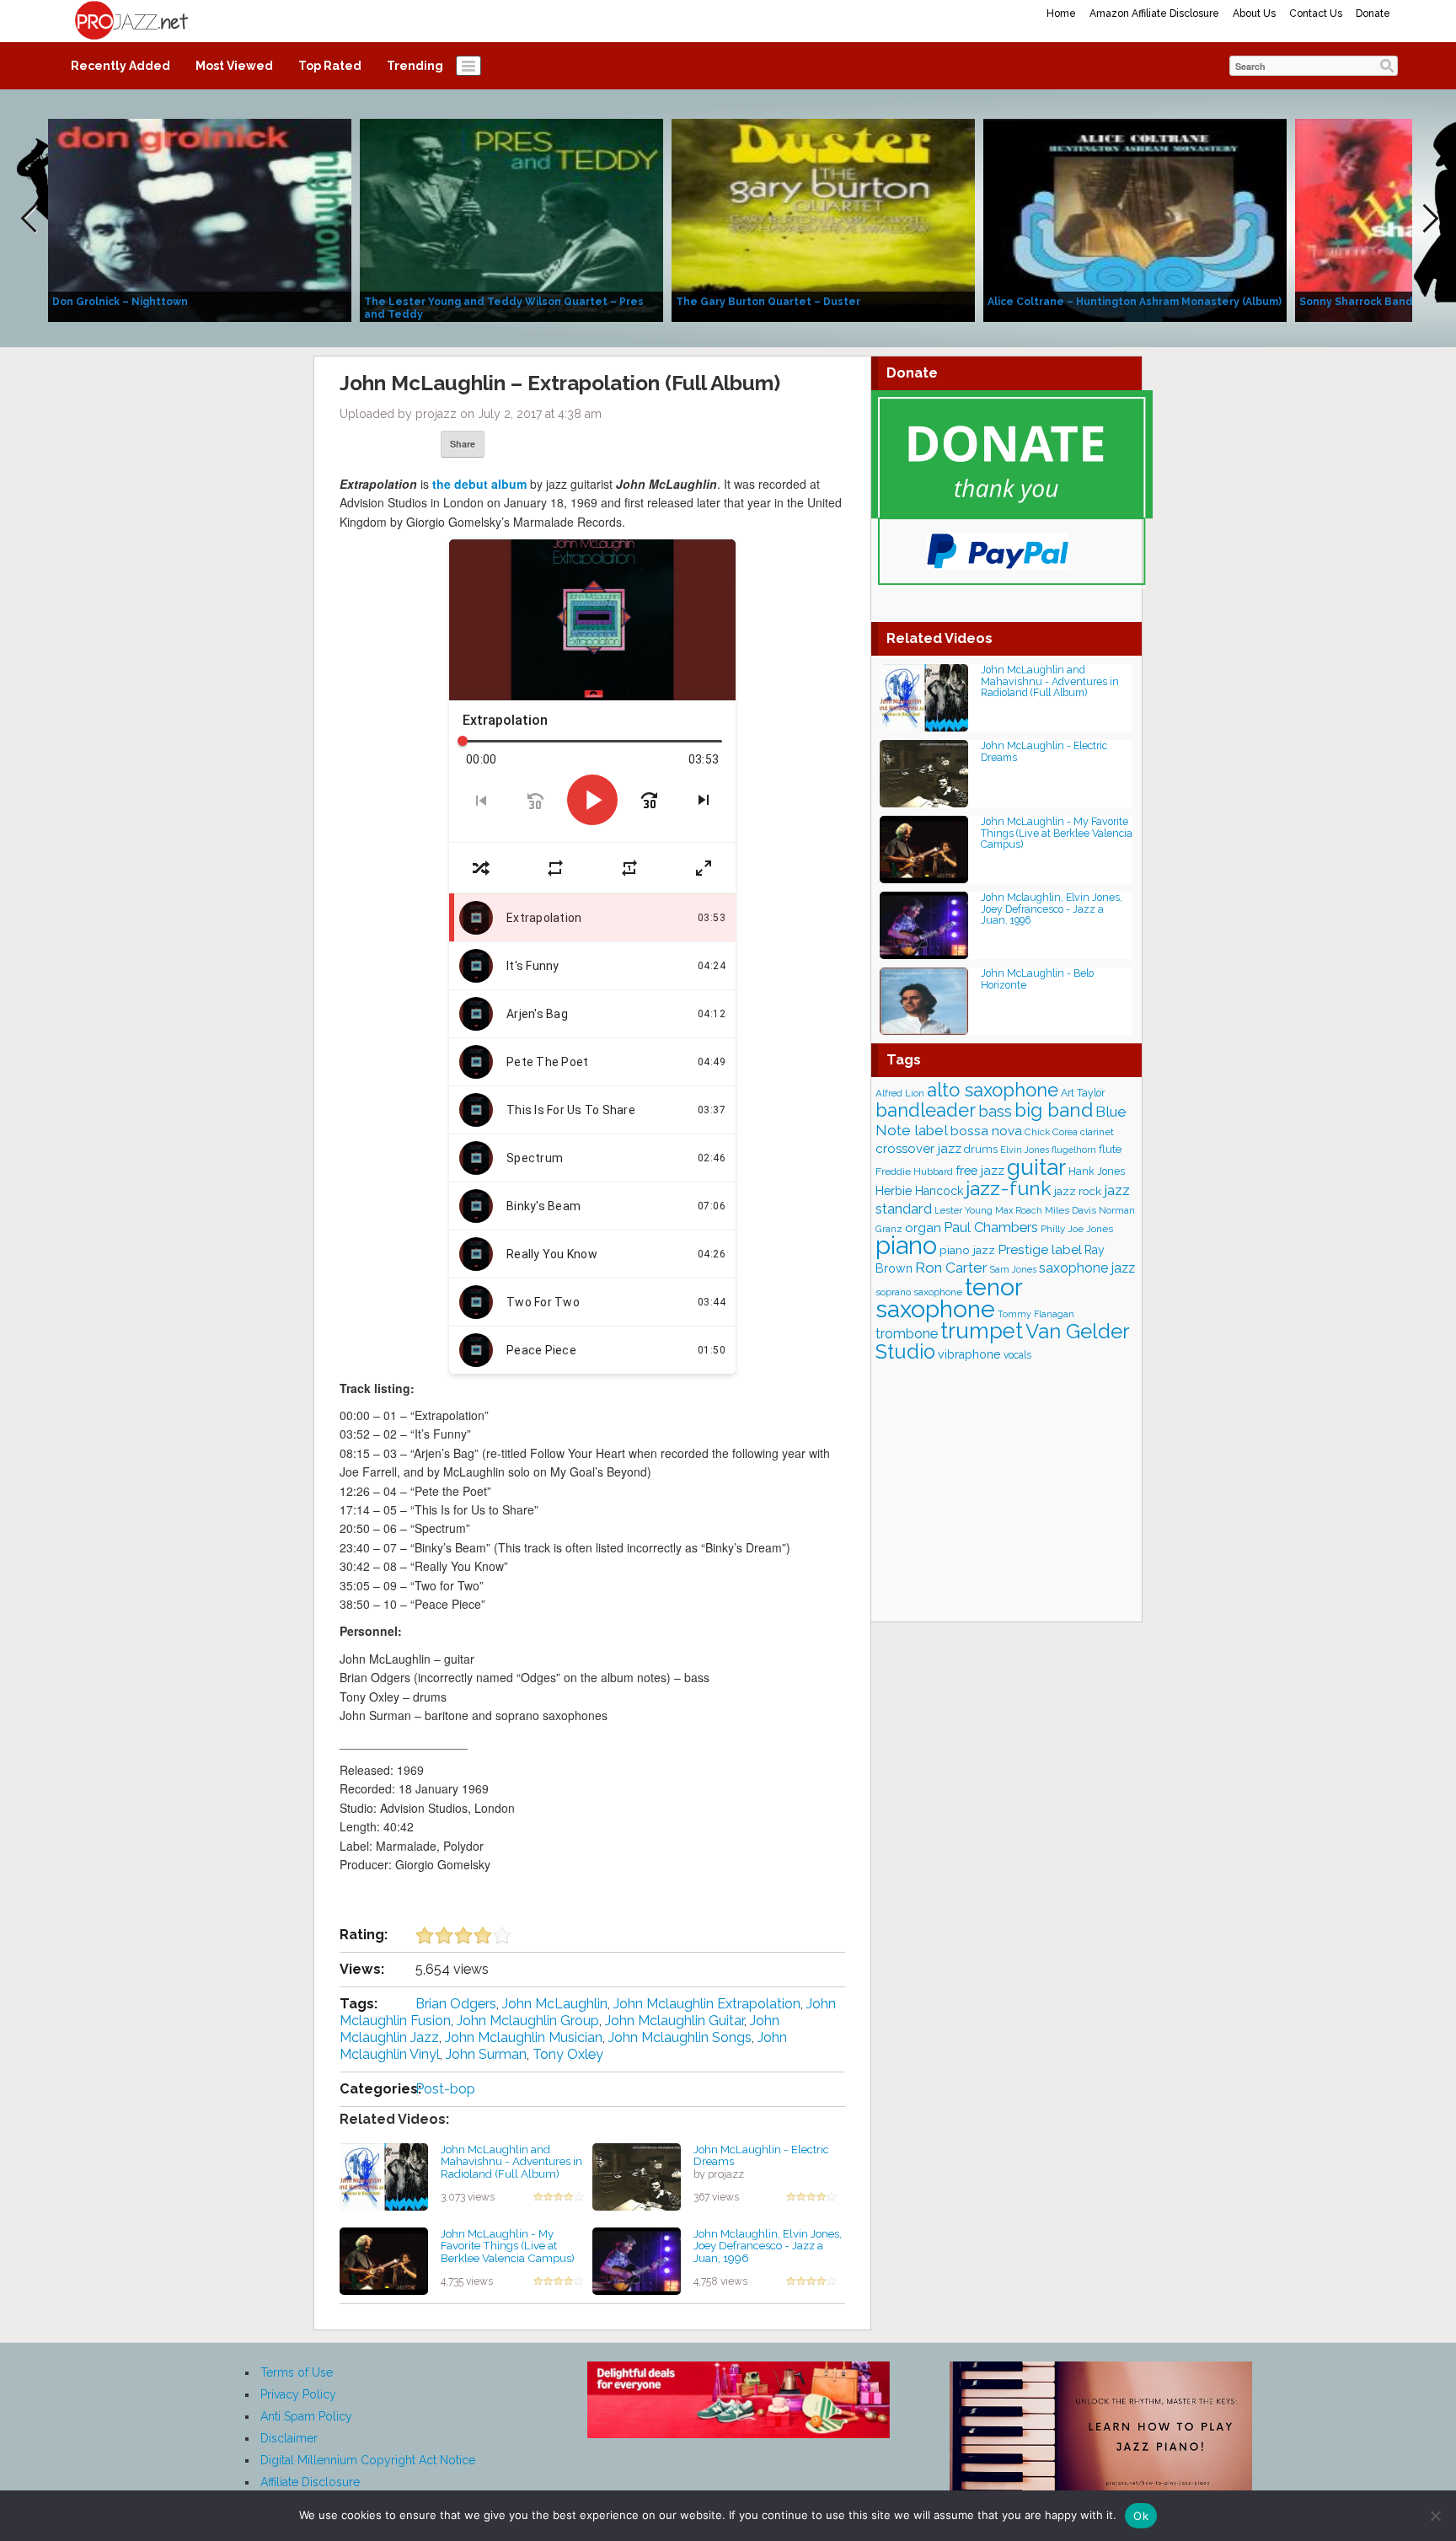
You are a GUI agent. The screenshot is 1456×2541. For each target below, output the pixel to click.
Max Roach (1019, 1211)
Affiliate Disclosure (310, 2482)
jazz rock (1078, 1191)
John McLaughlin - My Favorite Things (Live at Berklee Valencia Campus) (508, 2246)
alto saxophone (993, 1090)
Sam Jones (1013, 1270)
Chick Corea (1051, 1132)
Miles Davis (1071, 1210)
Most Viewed (234, 66)
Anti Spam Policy (306, 2416)
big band (1054, 1110)
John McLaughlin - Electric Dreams (761, 2155)
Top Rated (330, 66)
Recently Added (120, 66)
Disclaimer (289, 2438)
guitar (1036, 1167)
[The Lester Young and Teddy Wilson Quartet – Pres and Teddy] (511, 219)
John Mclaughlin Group (528, 2021)
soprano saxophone (919, 1292)
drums (981, 1149)
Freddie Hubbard (914, 1171)
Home (1061, 13)
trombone (907, 1334)
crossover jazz (918, 1149)
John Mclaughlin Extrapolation (707, 2004)
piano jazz (967, 1250)
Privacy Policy (298, 2394)
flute (1110, 1149)
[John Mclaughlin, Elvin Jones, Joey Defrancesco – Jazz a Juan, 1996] (637, 2260)
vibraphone (969, 1354)
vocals (1017, 1355)
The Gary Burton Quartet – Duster (768, 302)
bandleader (926, 1110)
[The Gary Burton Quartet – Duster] (823, 219)
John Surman (486, 2054)
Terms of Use (297, 2372)
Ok (1141, 2516)
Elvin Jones (1025, 1150)
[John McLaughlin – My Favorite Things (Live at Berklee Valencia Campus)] (384, 2260)
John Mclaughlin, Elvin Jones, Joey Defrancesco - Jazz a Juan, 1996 (768, 2246)
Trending (415, 66)
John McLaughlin (555, 2004)
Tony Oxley (568, 2054)
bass (995, 1111)
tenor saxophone (949, 1298)
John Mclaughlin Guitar (674, 2021)
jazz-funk (1009, 1188)
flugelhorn (1074, 1150)
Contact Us (1316, 13)
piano (906, 1245)
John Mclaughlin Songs (680, 2037)
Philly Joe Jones (1077, 1229)
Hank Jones (1097, 1171)
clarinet (1097, 1132)
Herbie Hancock (919, 1191)
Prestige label (1040, 1249)
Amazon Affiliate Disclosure (1154, 13)
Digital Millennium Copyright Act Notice (368, 2460)
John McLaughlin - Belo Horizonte (1037, 979)
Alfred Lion (900, 1093)
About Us (1254, 13)
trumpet (982, 1331)
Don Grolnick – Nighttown (120, 302)
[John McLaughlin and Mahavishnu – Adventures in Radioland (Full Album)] (384, 2175)
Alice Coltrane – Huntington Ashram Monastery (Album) (1135, 302)
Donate (1373, 13)
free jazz (980, 1170)
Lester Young (964, 1210)
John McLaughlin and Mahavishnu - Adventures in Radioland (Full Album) (511, 2161)
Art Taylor (1083, 1093)
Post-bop (445, 2089)
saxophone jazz (1087, 1268)
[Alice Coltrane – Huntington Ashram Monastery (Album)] (1135, 219)
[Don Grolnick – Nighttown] (200, 219)
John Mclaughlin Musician (524, 2037)
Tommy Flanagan (1036, 1314)
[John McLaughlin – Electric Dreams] (637, 2175)
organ (923, 1228)
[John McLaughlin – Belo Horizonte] (924, 1000)
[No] (1435, 2516)
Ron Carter (951, 1268)
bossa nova (986, 1131)
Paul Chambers (991, 1228)
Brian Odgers (456, 2004)
